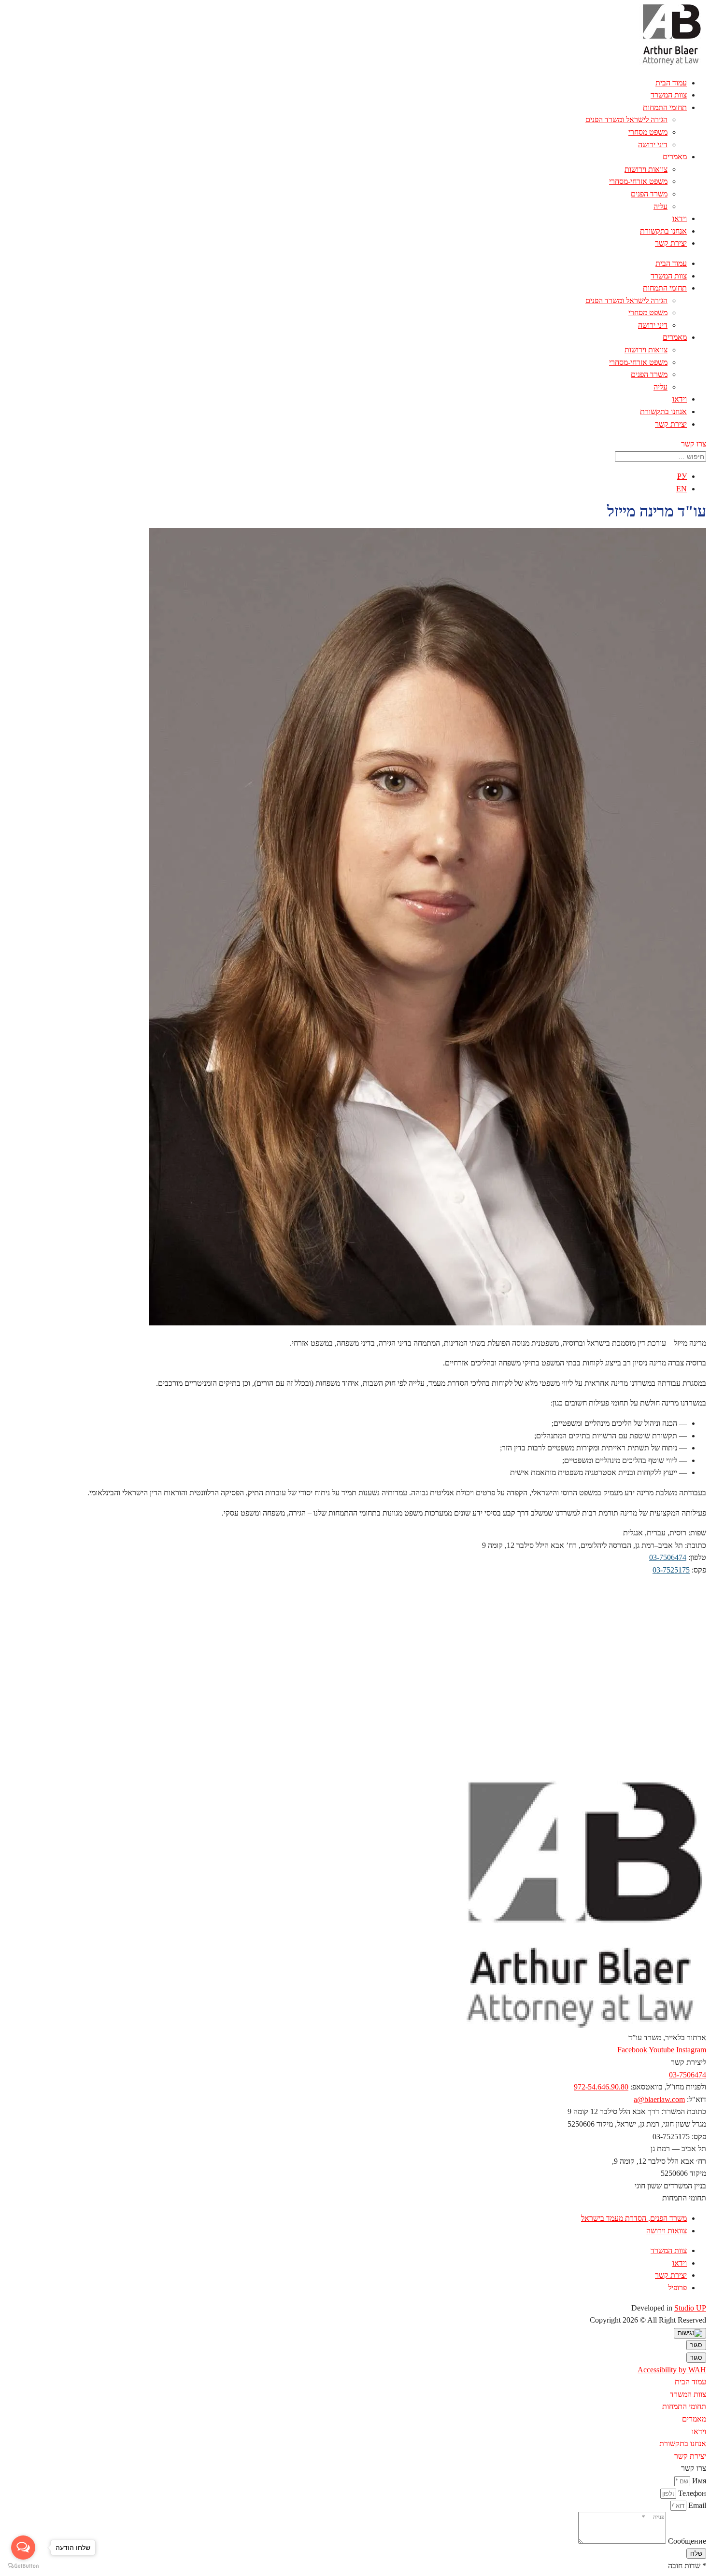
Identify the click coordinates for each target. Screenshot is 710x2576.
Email (696, 2505)
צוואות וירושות (646, 169)
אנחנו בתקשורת (663, 231)
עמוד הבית (671, 83)
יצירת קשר (671, 243)
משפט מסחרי (648, 132)
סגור (696, 2345)
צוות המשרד (669, 95)
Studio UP (690, 2308)
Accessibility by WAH (672, 2370)
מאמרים (675, 157)
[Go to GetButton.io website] (23, 2566)
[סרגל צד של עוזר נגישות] (690, 2333)
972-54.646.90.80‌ (601, 2087)
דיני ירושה (653, 145)
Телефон (691, 2493)
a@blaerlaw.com (659, 2099)
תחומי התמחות (665, 107)
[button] (694, 444)
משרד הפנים (649, 194)
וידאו (680, 218)
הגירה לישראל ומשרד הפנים (626, 119)
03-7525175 (671, 1570)
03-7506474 (668, 1557)
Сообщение (686, 2541)
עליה (660, 206)
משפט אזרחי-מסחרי (638, 181)
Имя (698, 2481)
